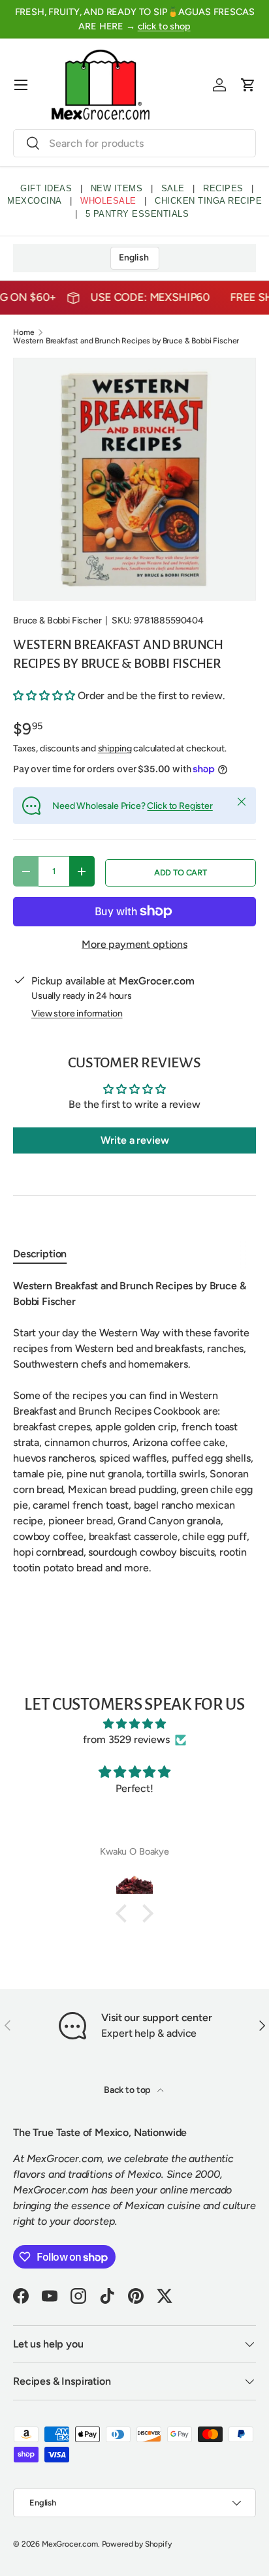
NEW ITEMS (117, 188)
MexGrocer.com (70, 2544)
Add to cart (181, 872)
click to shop (164, 26)
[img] (134, 1724)
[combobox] (134, 143)
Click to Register (180, 806)
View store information (77, 1013)
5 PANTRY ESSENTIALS (137, 214)
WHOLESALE (108, 201)
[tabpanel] (134, 1427)
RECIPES (223, 188)
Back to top (128, 2090)
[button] (248, 85)
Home (24, 332)
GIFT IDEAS (46, 188)
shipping (115, 748)
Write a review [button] (135, 1140)
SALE (173, 188)
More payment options (134, 944)
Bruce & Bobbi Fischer (57, 620)
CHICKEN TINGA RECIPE (208, 201)
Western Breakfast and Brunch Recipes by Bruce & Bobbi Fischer (126, 341)
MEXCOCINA (35, 201)
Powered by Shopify (137, 2544)
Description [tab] (40, 1254)
